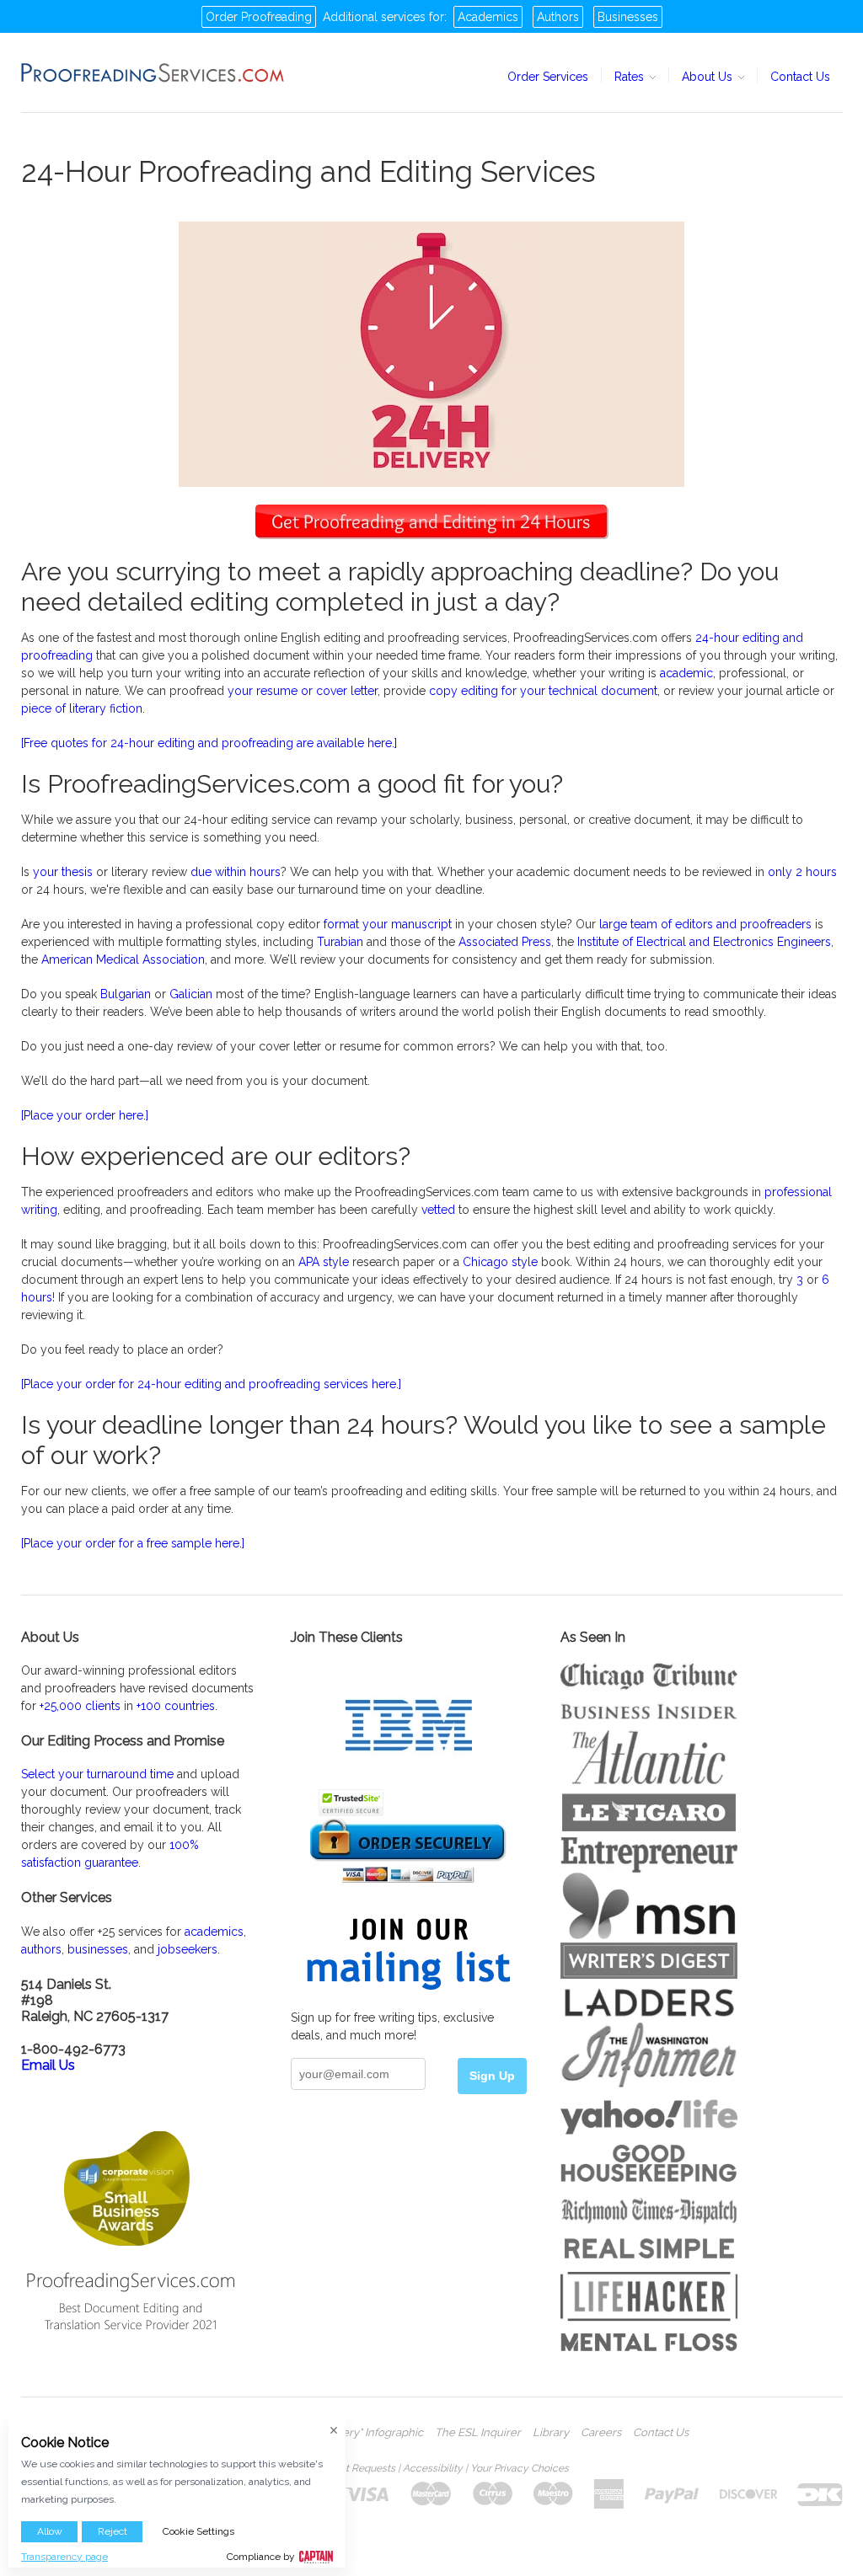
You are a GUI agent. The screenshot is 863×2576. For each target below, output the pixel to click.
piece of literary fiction (82, 708)
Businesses (628, 17)
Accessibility (433, 2468)
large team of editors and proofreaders (705, 924)
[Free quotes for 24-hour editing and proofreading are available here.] (209, 743)
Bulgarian (126, 994)
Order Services (548, 77)
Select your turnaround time (97, 1774)
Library (551, 2433)
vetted (438, 1210)
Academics (488, 17)
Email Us (48, 2065)
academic (686, 673)
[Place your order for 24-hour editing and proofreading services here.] (211, 1384)
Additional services (374, 17)
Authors (558, 17)
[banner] (153, 72)
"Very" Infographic (378, 2433)
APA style (324, 1262)
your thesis (63, 872)
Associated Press (505, 942)
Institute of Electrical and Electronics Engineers (704, 942)
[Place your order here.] (85, 1115)
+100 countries (176, 1706)
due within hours (236, 872)
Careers (601, 2433)
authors (41, 1949)
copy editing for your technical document (543, 691)
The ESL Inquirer (478, 2433)
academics (214, 1932)
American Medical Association (123, 959)
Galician (191, 994)
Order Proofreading (259, 17)
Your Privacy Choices (520, 2468)
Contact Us (800, 77)
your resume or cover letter (303, 691)
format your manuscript (388, 924)
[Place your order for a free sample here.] (133, 1543)
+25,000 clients (80, 1706)
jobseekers (188, 1949)
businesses (98, 1949)
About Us (709, 77)
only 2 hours (802, 872)
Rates (631, 77)
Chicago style (500, 1262)
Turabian (342, 942)
